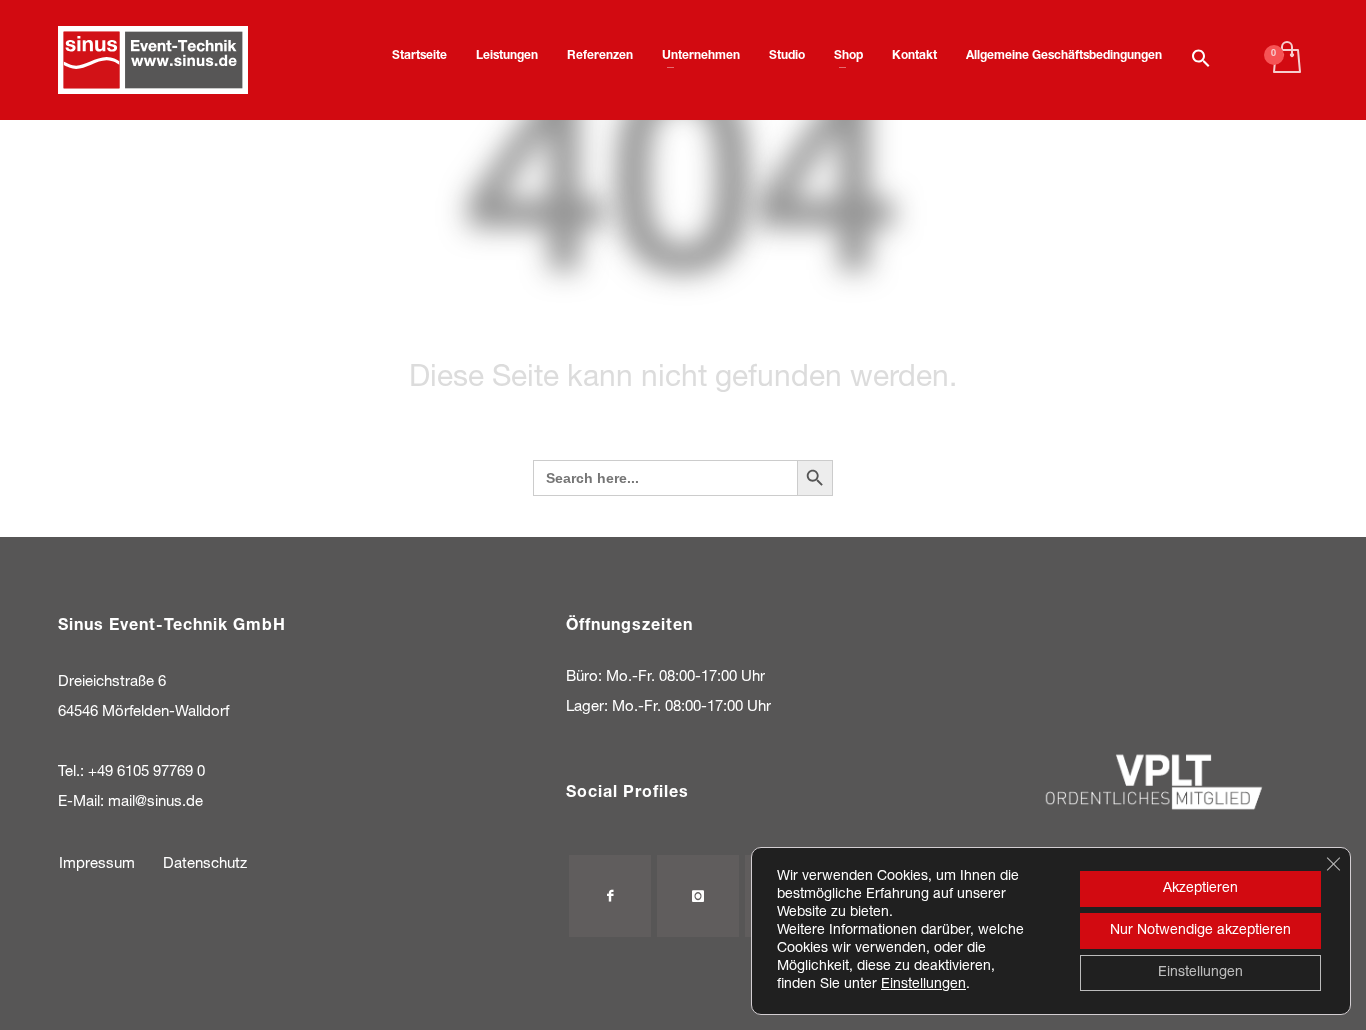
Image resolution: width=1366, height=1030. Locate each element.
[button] (1201, 60)
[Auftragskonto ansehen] (1285, 60)
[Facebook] (610, 896)
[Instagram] (698, 896)
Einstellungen (923, 985)
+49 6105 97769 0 (146, 772)
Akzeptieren (1200, 889)
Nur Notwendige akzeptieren (1200, 931)
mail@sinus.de (155, 802)
